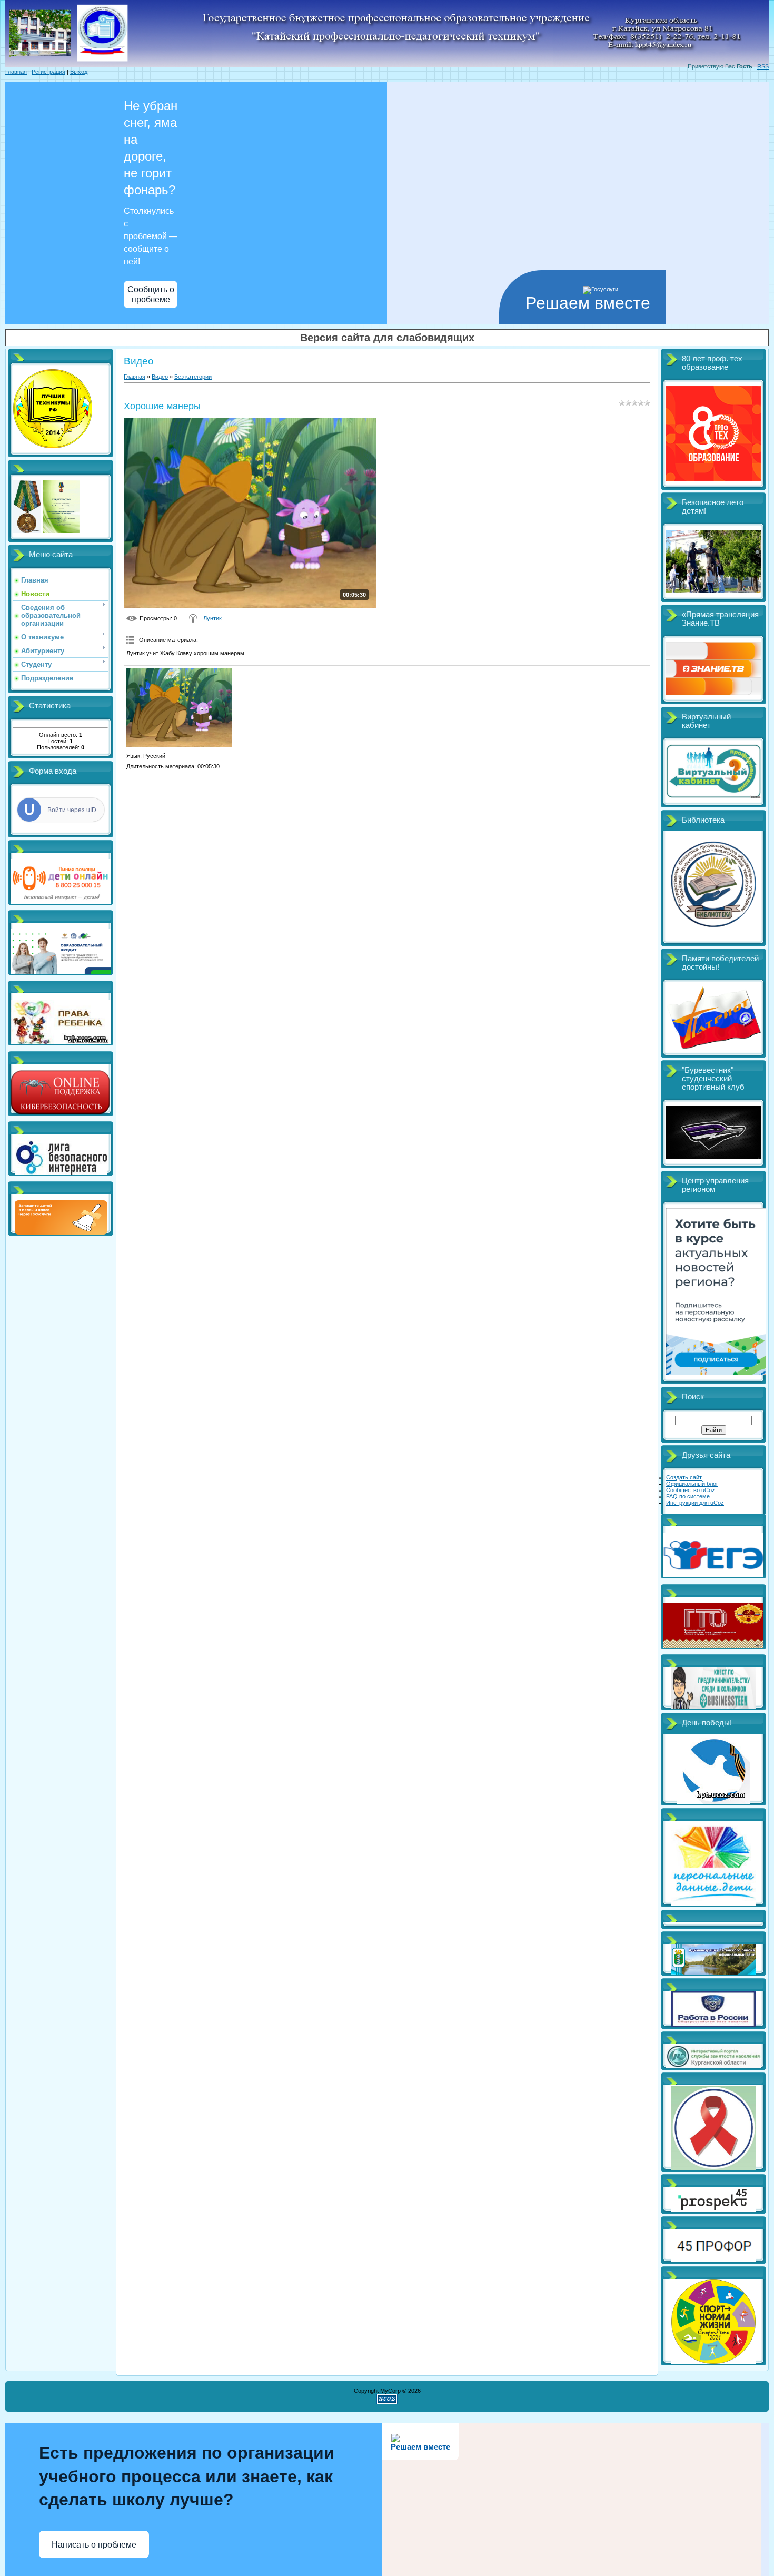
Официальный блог (692, 1484)
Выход (79, 72)
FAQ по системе (688, 1496)
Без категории (193, 377)
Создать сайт (684, 1477)
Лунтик (212, 618)
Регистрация (48, 72)
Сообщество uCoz (691, 1490)
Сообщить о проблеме (151, 294)
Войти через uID (72, 810)
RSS (763, 66)
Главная (16, 72)
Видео (160, 377)
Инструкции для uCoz (695, 1503)
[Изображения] (179, 708)
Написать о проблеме (94, 2545)
